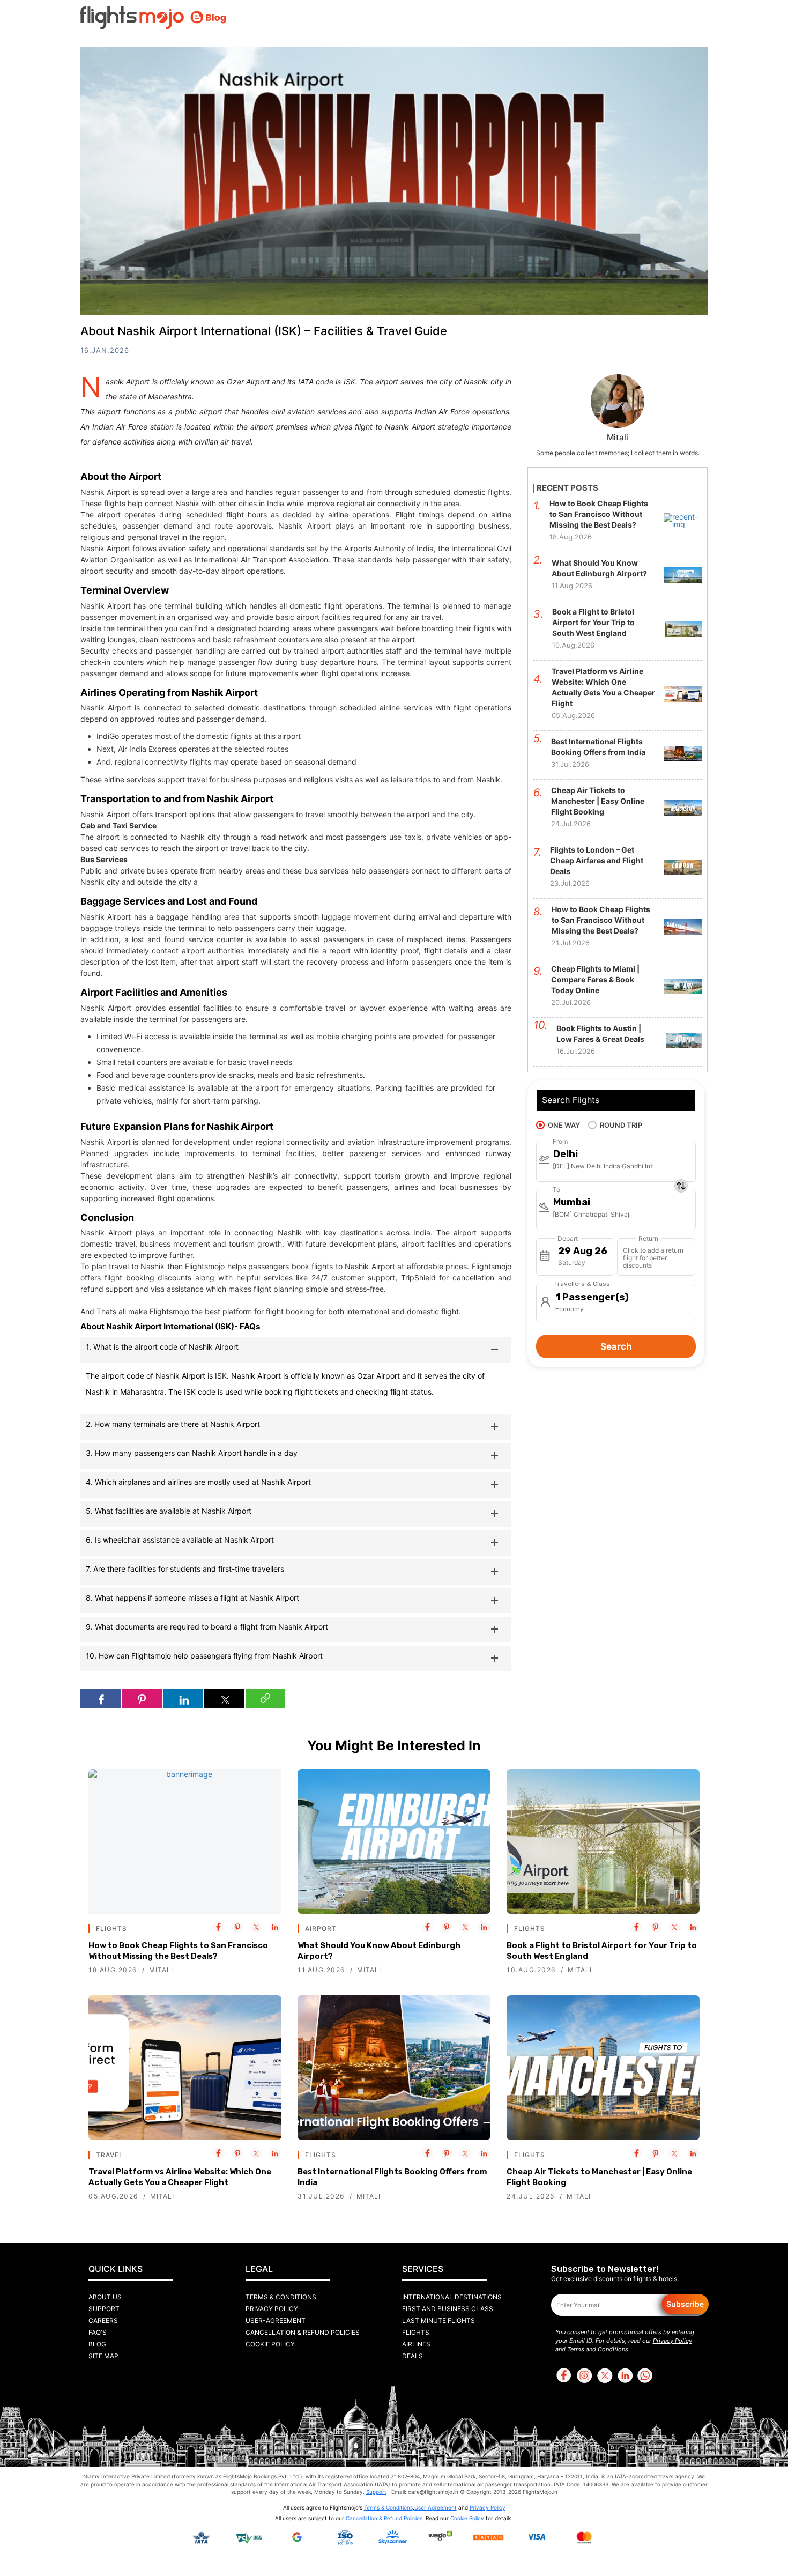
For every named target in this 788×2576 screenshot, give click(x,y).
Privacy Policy (272, 2309)
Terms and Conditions (598, 2349)
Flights (416, 2332)
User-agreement (276, 2320)
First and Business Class (448, 2309)
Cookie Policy (270, 2344)
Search (616, 1346)
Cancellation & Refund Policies (303, 2332)
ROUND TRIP (621, 1125)
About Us (105, 2297)
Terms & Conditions (281, 2297)
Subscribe (685, 2304)
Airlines (416, 2344)
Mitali (161, 1970)
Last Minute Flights (438, 2320)
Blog (97, 2344)
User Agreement (436, 2507)
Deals (412, 2356)
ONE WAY (564, 1125)
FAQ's (98, 2332)
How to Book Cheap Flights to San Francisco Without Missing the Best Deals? (178, 1951)
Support (104, 2309)
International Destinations (452, 2297)
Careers (103, 2320)
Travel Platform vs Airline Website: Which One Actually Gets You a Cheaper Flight (180, 2177)
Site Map (103, 2356)
